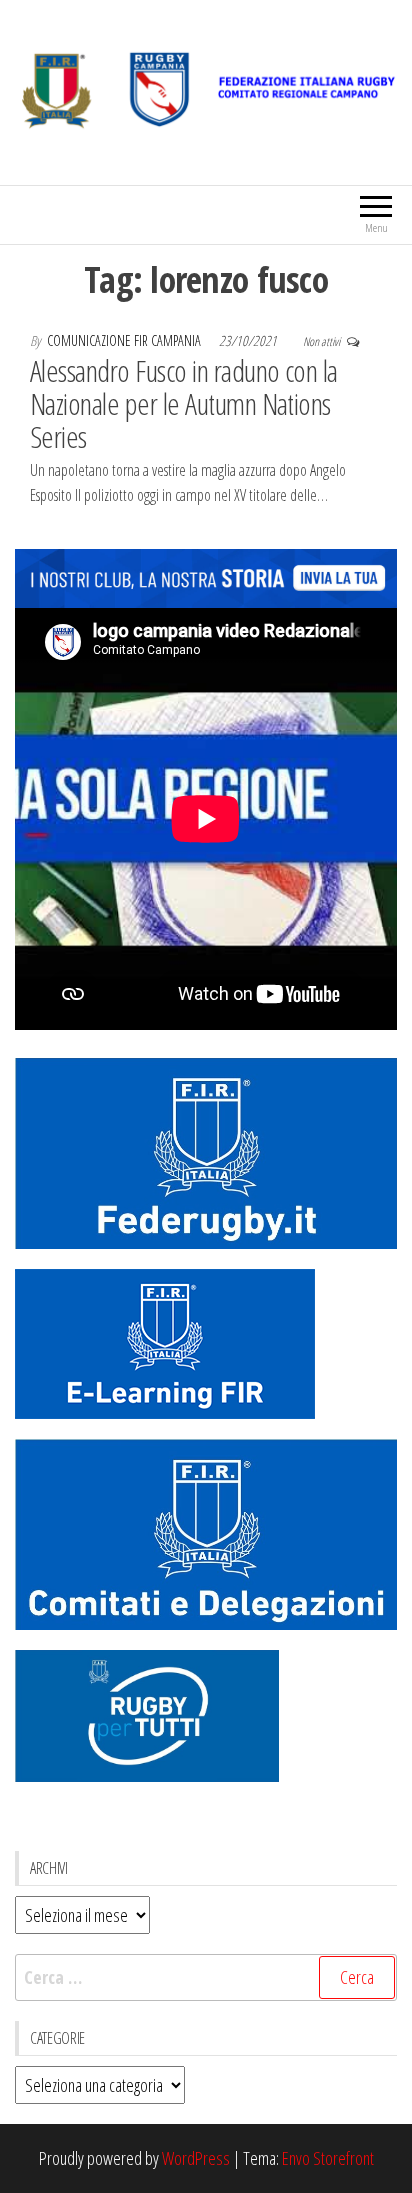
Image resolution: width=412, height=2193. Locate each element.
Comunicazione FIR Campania (125, 340)
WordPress (196, 2158)
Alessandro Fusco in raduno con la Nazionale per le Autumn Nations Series (184, 403)
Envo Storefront (328, 2158)
